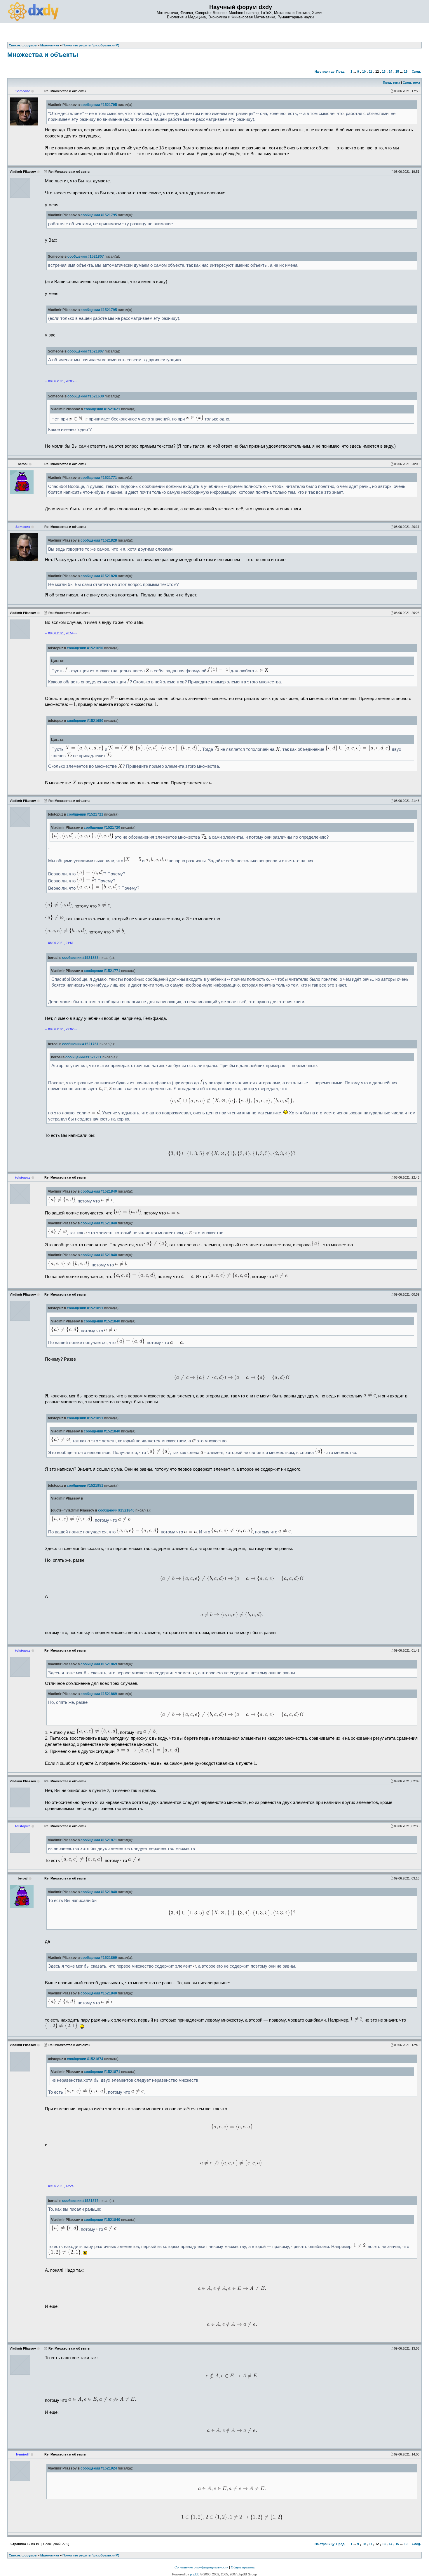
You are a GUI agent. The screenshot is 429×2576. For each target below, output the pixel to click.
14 (390, 71)
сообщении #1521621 (102, 409)
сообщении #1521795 (99, 105)
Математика (50, 2555)
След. (416, 71)
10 (364, 71)
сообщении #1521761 (80, 1044)
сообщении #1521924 (99, 2468)
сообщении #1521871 (99, 1840)
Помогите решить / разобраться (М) (91, 2555)
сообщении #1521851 (85, 1308)
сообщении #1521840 (99, 1191)
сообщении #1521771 (99, 478)
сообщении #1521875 (80, 2201)
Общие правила (243, 2567)
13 (384, 71)
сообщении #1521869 (99, 1664)
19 (406, 71)
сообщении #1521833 (80, 958)
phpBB (195, 2574)
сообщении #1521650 (85, 648)
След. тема (411, 83)
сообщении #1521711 (83, 1057)
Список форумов (23, 2555)
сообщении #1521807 (86, 256)
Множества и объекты (43, 55)
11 (370, 71)
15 (397, 71)
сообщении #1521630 (86, 396)
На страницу (325, 71)
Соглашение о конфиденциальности (201, 2567)
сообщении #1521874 (85, 2059)
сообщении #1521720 (102, 828)
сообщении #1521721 (85, 814)
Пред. (341, 71)
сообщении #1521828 (99, 540)
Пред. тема (391, 83)
